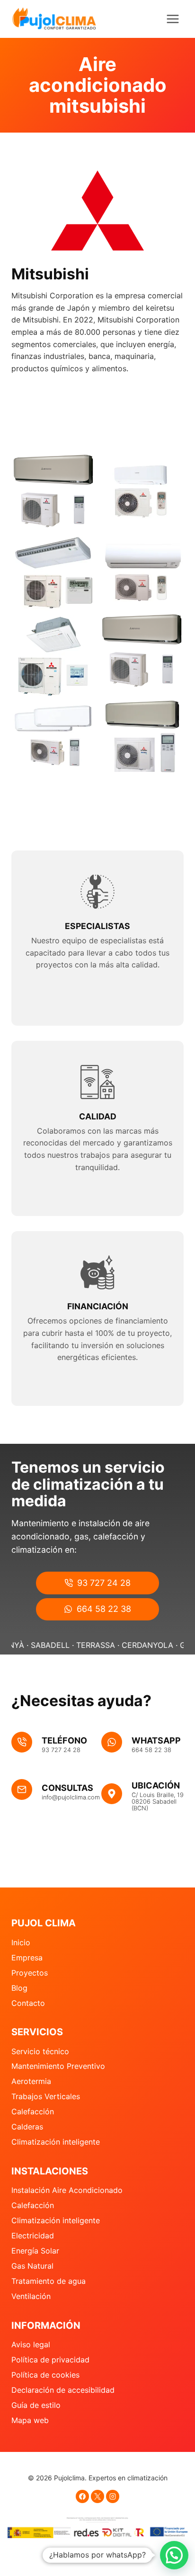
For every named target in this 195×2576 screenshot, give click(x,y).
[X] (97, 2496)
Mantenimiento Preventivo (58, 2066)
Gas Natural (32, 2266)
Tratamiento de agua (49, 2281)
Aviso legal (31, 2344)
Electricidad (33, 2236)
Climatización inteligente (56, 2142)
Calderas (27, 2127)
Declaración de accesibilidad (63, 2390)
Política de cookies (45, 2375)
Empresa (27, 1958)
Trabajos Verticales (46, 2096)
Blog (19, 1988)
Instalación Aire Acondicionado (67, 2190)
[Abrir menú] (173, 19)
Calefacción (33, 2111)
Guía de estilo (36, 2405)
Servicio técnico (40, 2051)
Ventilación (31, 2296)
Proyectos (30, 1973)
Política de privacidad (50, 2360)
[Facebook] (82, 2496)
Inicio (21, 1942)
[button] (174, 2555)
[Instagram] (113, 2496)
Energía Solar (35, 2251)
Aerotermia (31, 2081)
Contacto (28, 2003)
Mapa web (30, 2420)
